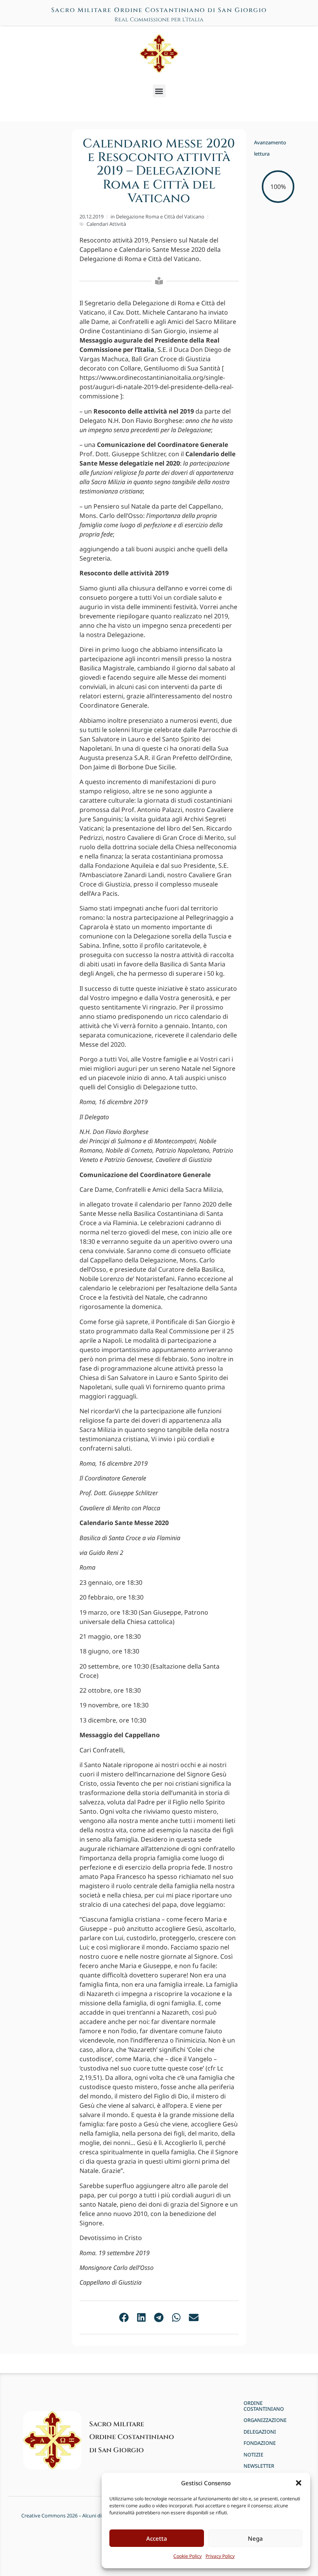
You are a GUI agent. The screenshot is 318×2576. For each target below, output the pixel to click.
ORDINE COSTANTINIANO (264, 2406)
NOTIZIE (253, 2455)
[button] (299, 2483)
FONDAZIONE (260, 2443)
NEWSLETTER (259, 2466)
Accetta (157, 2538)
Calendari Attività (106, 224)
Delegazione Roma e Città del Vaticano (160, 216)
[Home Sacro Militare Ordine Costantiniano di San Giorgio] (159, 54)
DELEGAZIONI (260, 2432)
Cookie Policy (188, 2556)
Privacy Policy (220, 2556)
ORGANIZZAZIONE (265, 2420)
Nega (255, 2538)
